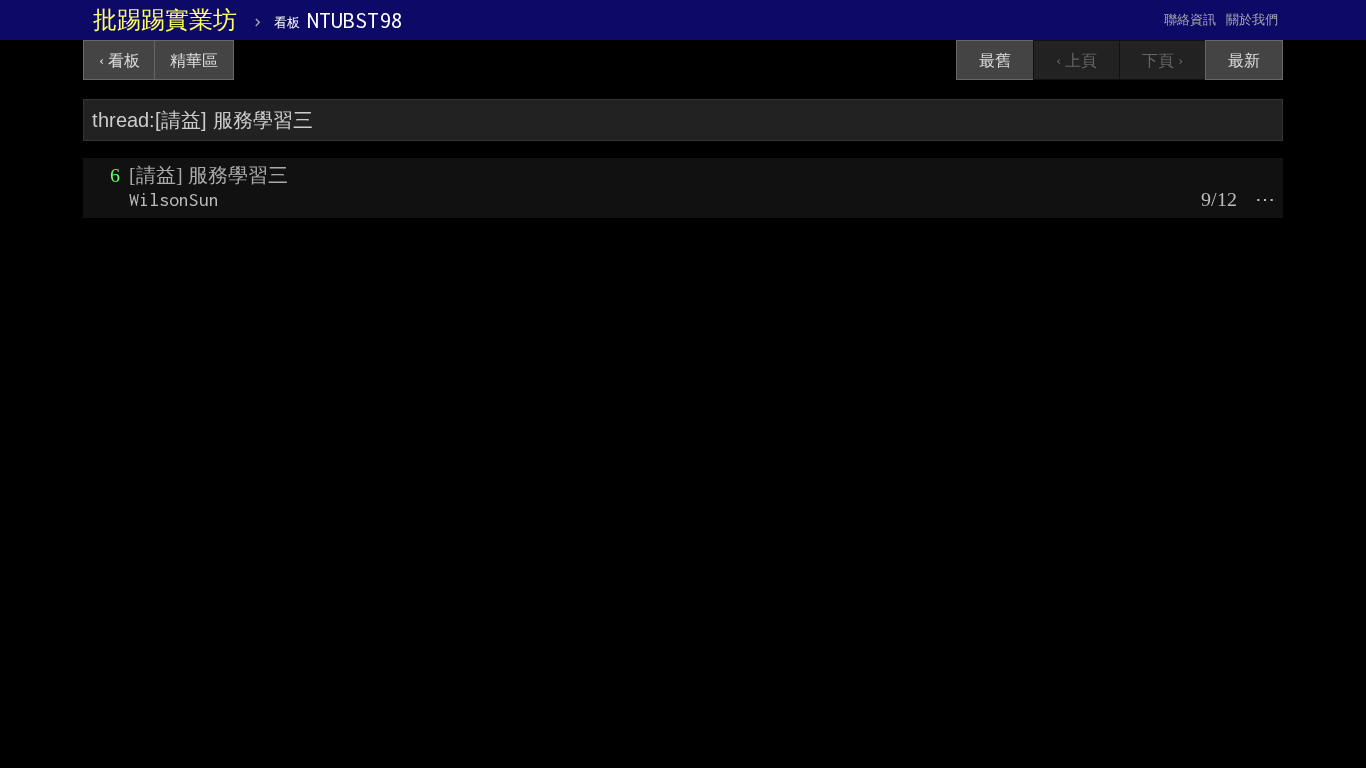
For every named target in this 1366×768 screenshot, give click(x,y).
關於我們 (1252, 19)
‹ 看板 (119, 60)
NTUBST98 (338, 20)
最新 (1244, 60)
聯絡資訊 (1190, 19)
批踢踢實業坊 (165, 20)
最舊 (995, 60)
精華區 (194, 60)
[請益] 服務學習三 (208, 175)
